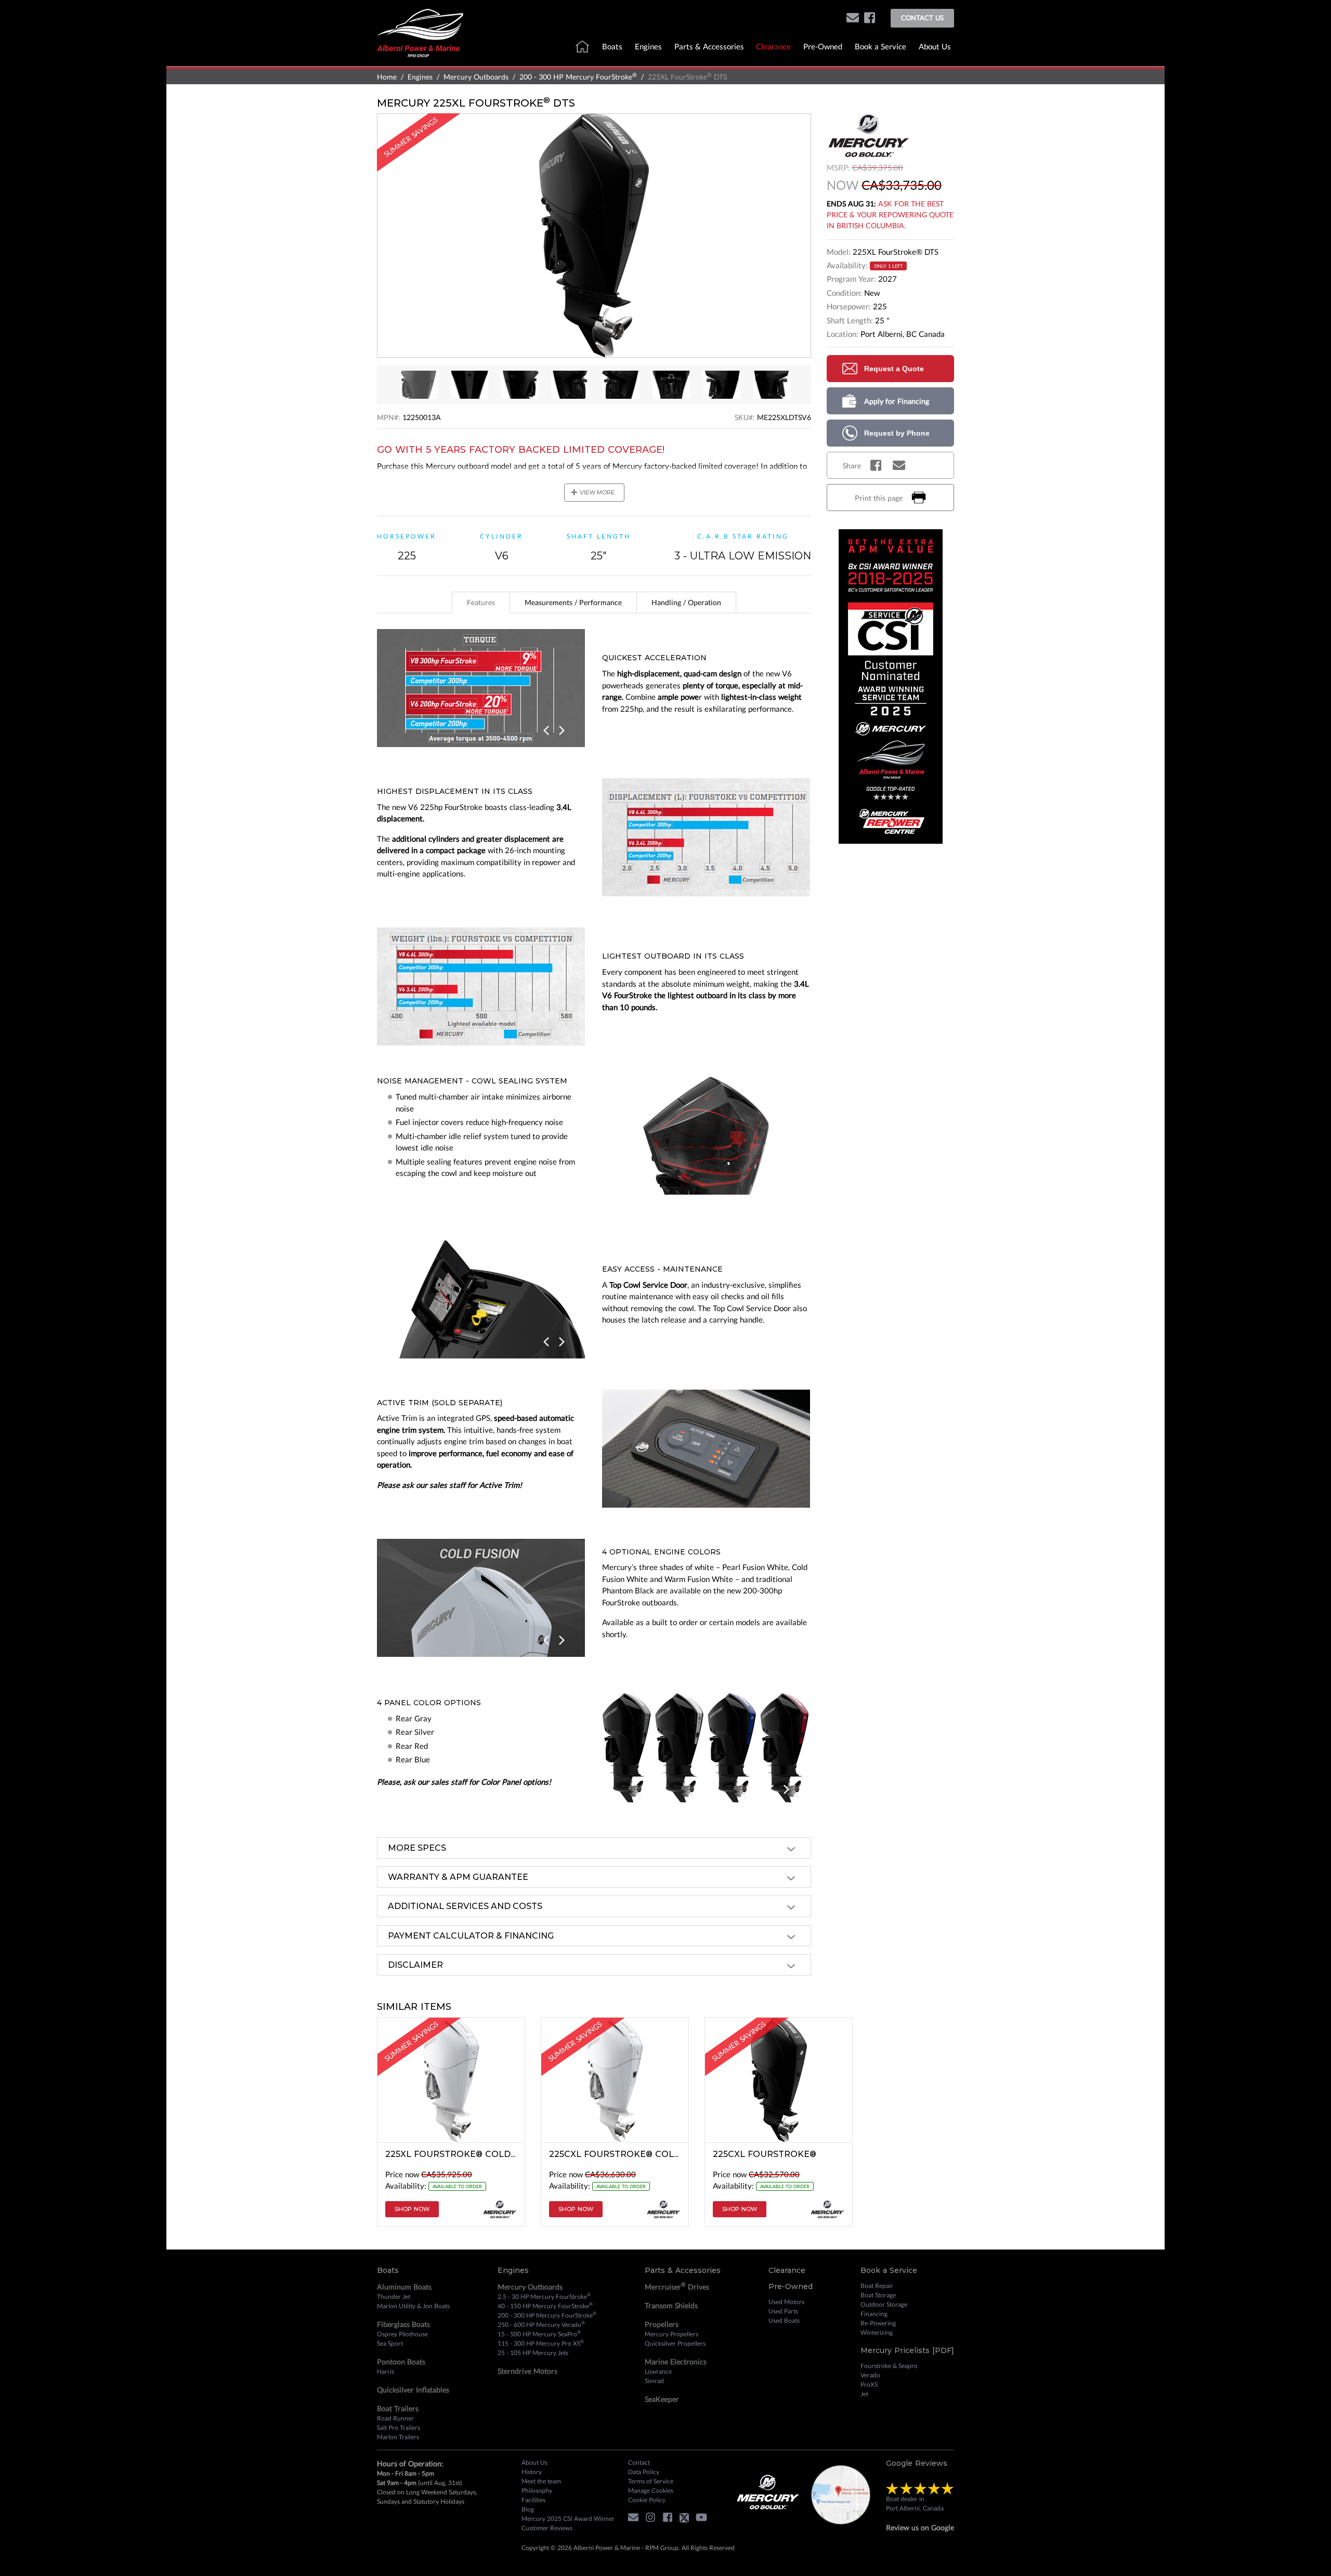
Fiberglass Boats (403, 2324)
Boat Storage (878, 2295)
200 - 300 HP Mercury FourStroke (578, 77)
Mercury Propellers (671, 2334)
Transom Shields (671, 2305)
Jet (864, 2394)
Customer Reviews (547, 2528)
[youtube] (704, 2519)
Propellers (662, 2324)
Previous (548, 731)
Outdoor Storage (884, 2304)
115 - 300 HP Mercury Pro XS (541, 2343)
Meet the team (541, 2481)
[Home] (420, 32)
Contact (639, 2462)
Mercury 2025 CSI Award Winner (568, 2519)
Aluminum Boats (404, 2287)
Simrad (654, 2381)
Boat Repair (877, 2286)
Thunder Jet (394, 2297)
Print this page (879, 498)
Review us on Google (920, 2527)
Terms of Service (651, 2481)
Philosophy (537, 2490)
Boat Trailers (398, 2408)
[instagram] (653, 2519)
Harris (386, 2371)
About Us (935, 46)
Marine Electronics (676, 2362)
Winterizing (877, 2332)
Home (387, 77)
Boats (612, 46)
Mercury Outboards (476, 77)
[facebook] (870, 18)
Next (562, 731)
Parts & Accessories (709, 46)
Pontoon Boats (401, 2362)
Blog (528, 2509)
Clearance (773, 46)
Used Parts (783, 2311)
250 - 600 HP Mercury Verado (541, 2324)
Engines (648, 46)
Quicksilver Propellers (675, 2343)
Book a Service (880, 46)
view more (592, 492)
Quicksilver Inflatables (413, 2390)
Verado (870, 2375)
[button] (853, 18)
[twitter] (687, 2519)
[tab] (481, 603)
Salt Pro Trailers (399, 2428)
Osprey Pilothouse (402, 2334)
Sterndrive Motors (527, 2371)
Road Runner (395, 2418)
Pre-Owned (823, 46)
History (532, 2472)
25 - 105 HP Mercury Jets (533, 2353)
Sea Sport (390, 2343)
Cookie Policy (647, 2500)
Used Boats (784, 2320)
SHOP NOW (412, 2209)
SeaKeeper (662, 2399)
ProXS (869, 2384)
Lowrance (658, 2371)
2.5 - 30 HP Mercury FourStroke (544, 2296)
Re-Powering (878, 2323)
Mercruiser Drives (677, 2286)
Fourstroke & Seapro (889, 2366)
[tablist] (594, 603)
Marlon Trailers (398, 2437)
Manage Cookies (651, 2490)
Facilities (533, 2500)
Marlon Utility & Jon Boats (413, 2306)
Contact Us (922, 18)
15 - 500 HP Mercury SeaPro (539, 2334)
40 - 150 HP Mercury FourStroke (545, 2306)
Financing (874, 2314)
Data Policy (644, 2472)
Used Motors (786, 2302)
